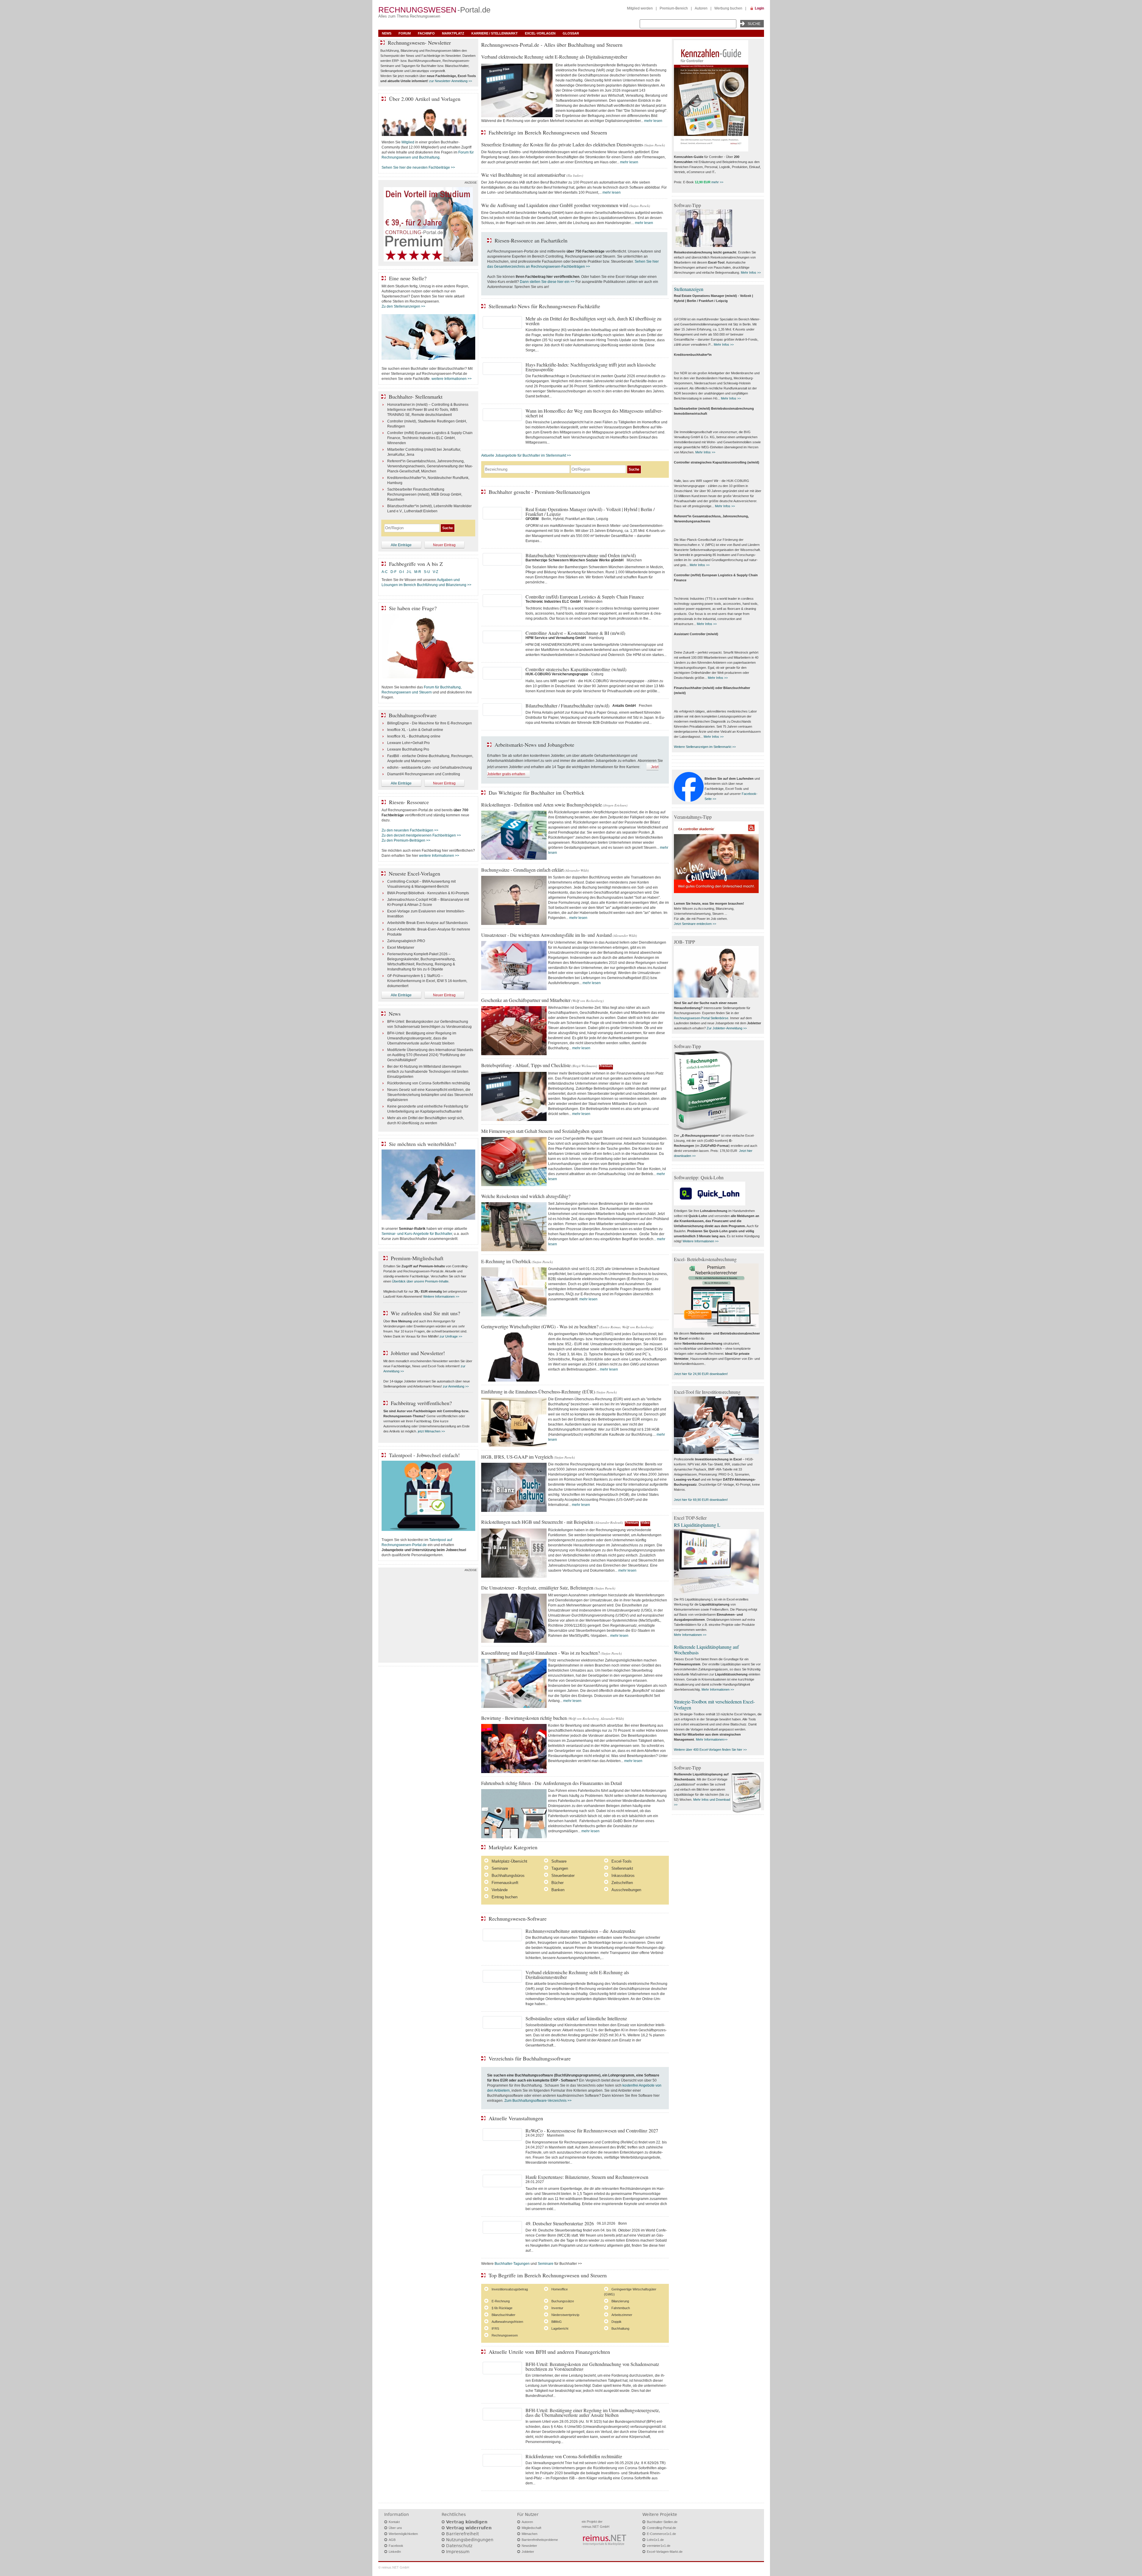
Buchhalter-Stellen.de (662, 2522)
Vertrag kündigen (467, 2522)
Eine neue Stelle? (408, 278)
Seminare (500, 1868)
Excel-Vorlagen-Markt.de (665, 2552)
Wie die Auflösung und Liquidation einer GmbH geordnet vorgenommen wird (555, 205)
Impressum (458, 2552)
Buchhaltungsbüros (508, 1876)
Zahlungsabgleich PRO (406, 941)
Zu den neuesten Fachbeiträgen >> (410, 830)
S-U (427, 572)
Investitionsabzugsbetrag (510, 2289)
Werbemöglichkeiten (403, 2534)
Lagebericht (560, 2328)
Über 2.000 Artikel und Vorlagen (425, 99)
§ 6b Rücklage (502, 2308)
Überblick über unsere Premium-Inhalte (420, 1281)
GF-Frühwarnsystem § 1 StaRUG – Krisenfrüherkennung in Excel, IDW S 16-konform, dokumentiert (427, 981)
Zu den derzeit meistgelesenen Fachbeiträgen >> (421, 835)
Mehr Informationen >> (690, 1635)
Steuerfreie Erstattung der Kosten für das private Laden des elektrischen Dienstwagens (562, 144)
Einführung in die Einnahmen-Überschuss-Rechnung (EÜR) (538, 1392)
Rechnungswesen (505, 2335)
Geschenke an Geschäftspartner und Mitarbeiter (526, 1000)
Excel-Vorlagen (540, 33)
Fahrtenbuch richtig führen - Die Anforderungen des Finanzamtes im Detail (552, 1783)
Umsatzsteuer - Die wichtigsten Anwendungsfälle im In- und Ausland (546, 935)
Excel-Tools (622, 1861)
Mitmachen (530, 2534)
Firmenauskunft (505, 1883)
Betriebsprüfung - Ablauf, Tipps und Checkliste (526, 1065)
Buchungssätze (563, 2301)
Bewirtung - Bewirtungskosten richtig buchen (524, 1718)
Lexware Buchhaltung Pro (408, 749)
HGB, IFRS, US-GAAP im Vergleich (517, 1457)
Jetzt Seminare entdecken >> (695, 924)
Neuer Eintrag (444, 545)
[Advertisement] (428, 1617)
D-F (393, 572)
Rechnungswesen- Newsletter (419, 43)
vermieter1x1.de (659, 2546)
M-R (418, 572)
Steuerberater (563, 1876)
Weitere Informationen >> (441, 1296)
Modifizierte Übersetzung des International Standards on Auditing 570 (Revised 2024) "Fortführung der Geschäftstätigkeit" (430, 1055)
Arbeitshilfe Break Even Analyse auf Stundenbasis (428, 923)
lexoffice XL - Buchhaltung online (414, 736)
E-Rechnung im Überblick (506, 1261)
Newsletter (529, 2546)
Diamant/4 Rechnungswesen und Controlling (424, 774)
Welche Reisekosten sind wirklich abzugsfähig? (526, 1196)
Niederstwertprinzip (565, 2315)
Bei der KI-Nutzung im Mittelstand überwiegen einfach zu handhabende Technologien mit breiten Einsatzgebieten (428, 1072)
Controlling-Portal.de (661, 2528)
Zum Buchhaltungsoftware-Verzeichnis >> (538, 2101)
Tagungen (560, 1868)
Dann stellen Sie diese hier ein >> (547, 282)
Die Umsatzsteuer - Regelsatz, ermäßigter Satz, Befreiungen (537, 1588)
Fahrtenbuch (621, 2308)
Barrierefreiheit (462, 2534)
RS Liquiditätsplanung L (697, 1525)
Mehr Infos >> (751, 273)
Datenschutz (459, 2546)
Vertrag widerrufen (469, 2528)
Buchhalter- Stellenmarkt (416, 397)
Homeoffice (560, 2289)
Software (559, 1861)
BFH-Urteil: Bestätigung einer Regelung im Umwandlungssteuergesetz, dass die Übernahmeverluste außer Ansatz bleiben (422, 1038)
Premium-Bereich (674, 8)
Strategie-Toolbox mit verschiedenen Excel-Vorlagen (714, 1704)
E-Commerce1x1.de (661, 2534)
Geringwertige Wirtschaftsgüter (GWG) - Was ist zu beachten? (540, 1326)
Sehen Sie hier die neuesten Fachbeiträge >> (418, 167)
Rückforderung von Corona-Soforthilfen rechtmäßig (429, 1083)
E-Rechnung (501, 2301)
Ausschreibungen (626, 1890)
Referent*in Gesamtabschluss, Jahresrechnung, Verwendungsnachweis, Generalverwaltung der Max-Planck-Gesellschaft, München (430, 466)
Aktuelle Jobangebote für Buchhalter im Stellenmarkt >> (526, 455)
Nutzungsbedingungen (470, 2540)
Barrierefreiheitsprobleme (540, 2540)
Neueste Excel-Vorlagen (414, 873)
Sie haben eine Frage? (413, 608)
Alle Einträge (401, 545)
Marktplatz (453, 33)
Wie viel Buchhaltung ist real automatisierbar (523, 175)
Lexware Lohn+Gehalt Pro (408, 743)
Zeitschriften (622, 1883)
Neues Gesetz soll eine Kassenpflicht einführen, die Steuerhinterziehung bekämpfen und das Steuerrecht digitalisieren (430, 1095)
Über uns (395, 2528)
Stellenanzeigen (689, 289)
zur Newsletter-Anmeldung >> (451, 81)
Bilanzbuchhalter (503, 2315)
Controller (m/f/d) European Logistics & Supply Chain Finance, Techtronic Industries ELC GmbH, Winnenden (430, 438)
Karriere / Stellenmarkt (495, 33)
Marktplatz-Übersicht (509, 1861)
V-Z (436, 572)
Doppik (617, 2322)
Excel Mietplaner (401, 948)
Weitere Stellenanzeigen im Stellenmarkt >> (705, 747)
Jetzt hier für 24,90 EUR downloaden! (701, 1374)
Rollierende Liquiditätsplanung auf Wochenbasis (706, 1650)
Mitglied (408, 142)
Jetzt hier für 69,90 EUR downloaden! (701, 1500)
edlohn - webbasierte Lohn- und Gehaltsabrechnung (430, 768)
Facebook (396, 2546)
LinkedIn (395, 2552)
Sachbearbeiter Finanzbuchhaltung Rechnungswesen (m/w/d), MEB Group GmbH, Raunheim (425, 494)
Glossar (571, 33)
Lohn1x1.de (655, 2540)
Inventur (557, 2308)
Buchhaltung (620, 2328)
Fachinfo (426, 33)
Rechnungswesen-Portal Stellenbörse (701, 1018)
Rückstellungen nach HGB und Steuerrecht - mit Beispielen (537, 1522)
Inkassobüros (623, 1876)
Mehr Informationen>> (712, 1739)
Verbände (500, 1890)
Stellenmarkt (622, 1868)
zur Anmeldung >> (456, 1386)
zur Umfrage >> (451, 1336)
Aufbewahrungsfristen (507, 2322)
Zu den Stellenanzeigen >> (403, 306)
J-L (409, 572)
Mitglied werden (640, 8)
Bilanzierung (620, 2301)
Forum (405, 33)
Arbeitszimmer (622, 2315)
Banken (558, 1890)
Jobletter (528, 2552)
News (387, 33)
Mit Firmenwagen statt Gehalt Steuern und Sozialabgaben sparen (542, 1131)
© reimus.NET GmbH (394, 2567)
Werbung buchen (728, 8)
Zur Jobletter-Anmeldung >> (727, 1028)
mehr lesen (653, 121)
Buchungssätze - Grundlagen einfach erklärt (522, 870)
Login (759, 8)
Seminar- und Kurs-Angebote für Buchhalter (417, 1234)
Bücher (557, 1883)
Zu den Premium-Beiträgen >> (406, 840)
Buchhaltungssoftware (413, 715)
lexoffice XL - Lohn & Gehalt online (415, 730)
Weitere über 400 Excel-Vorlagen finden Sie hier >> (710, 1750)
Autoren (701, 8)
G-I (401, 572)
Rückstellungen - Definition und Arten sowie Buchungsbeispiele (542, 805)
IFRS (495, 2328)
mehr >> (717, 182)
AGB (392, 2540)
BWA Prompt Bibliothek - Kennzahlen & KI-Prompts (428, 893)
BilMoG (557, 2322)
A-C (385, 572)
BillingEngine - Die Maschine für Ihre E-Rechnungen (430, 723)
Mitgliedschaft (531, 2528)
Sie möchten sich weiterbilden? (423, 1144)
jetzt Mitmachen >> (431, 1431)
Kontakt (394, 2522)
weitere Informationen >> (452, 379)
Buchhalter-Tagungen (512, 2264)
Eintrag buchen (505, 1897)
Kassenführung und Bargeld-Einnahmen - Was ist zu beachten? (541, 1653)
